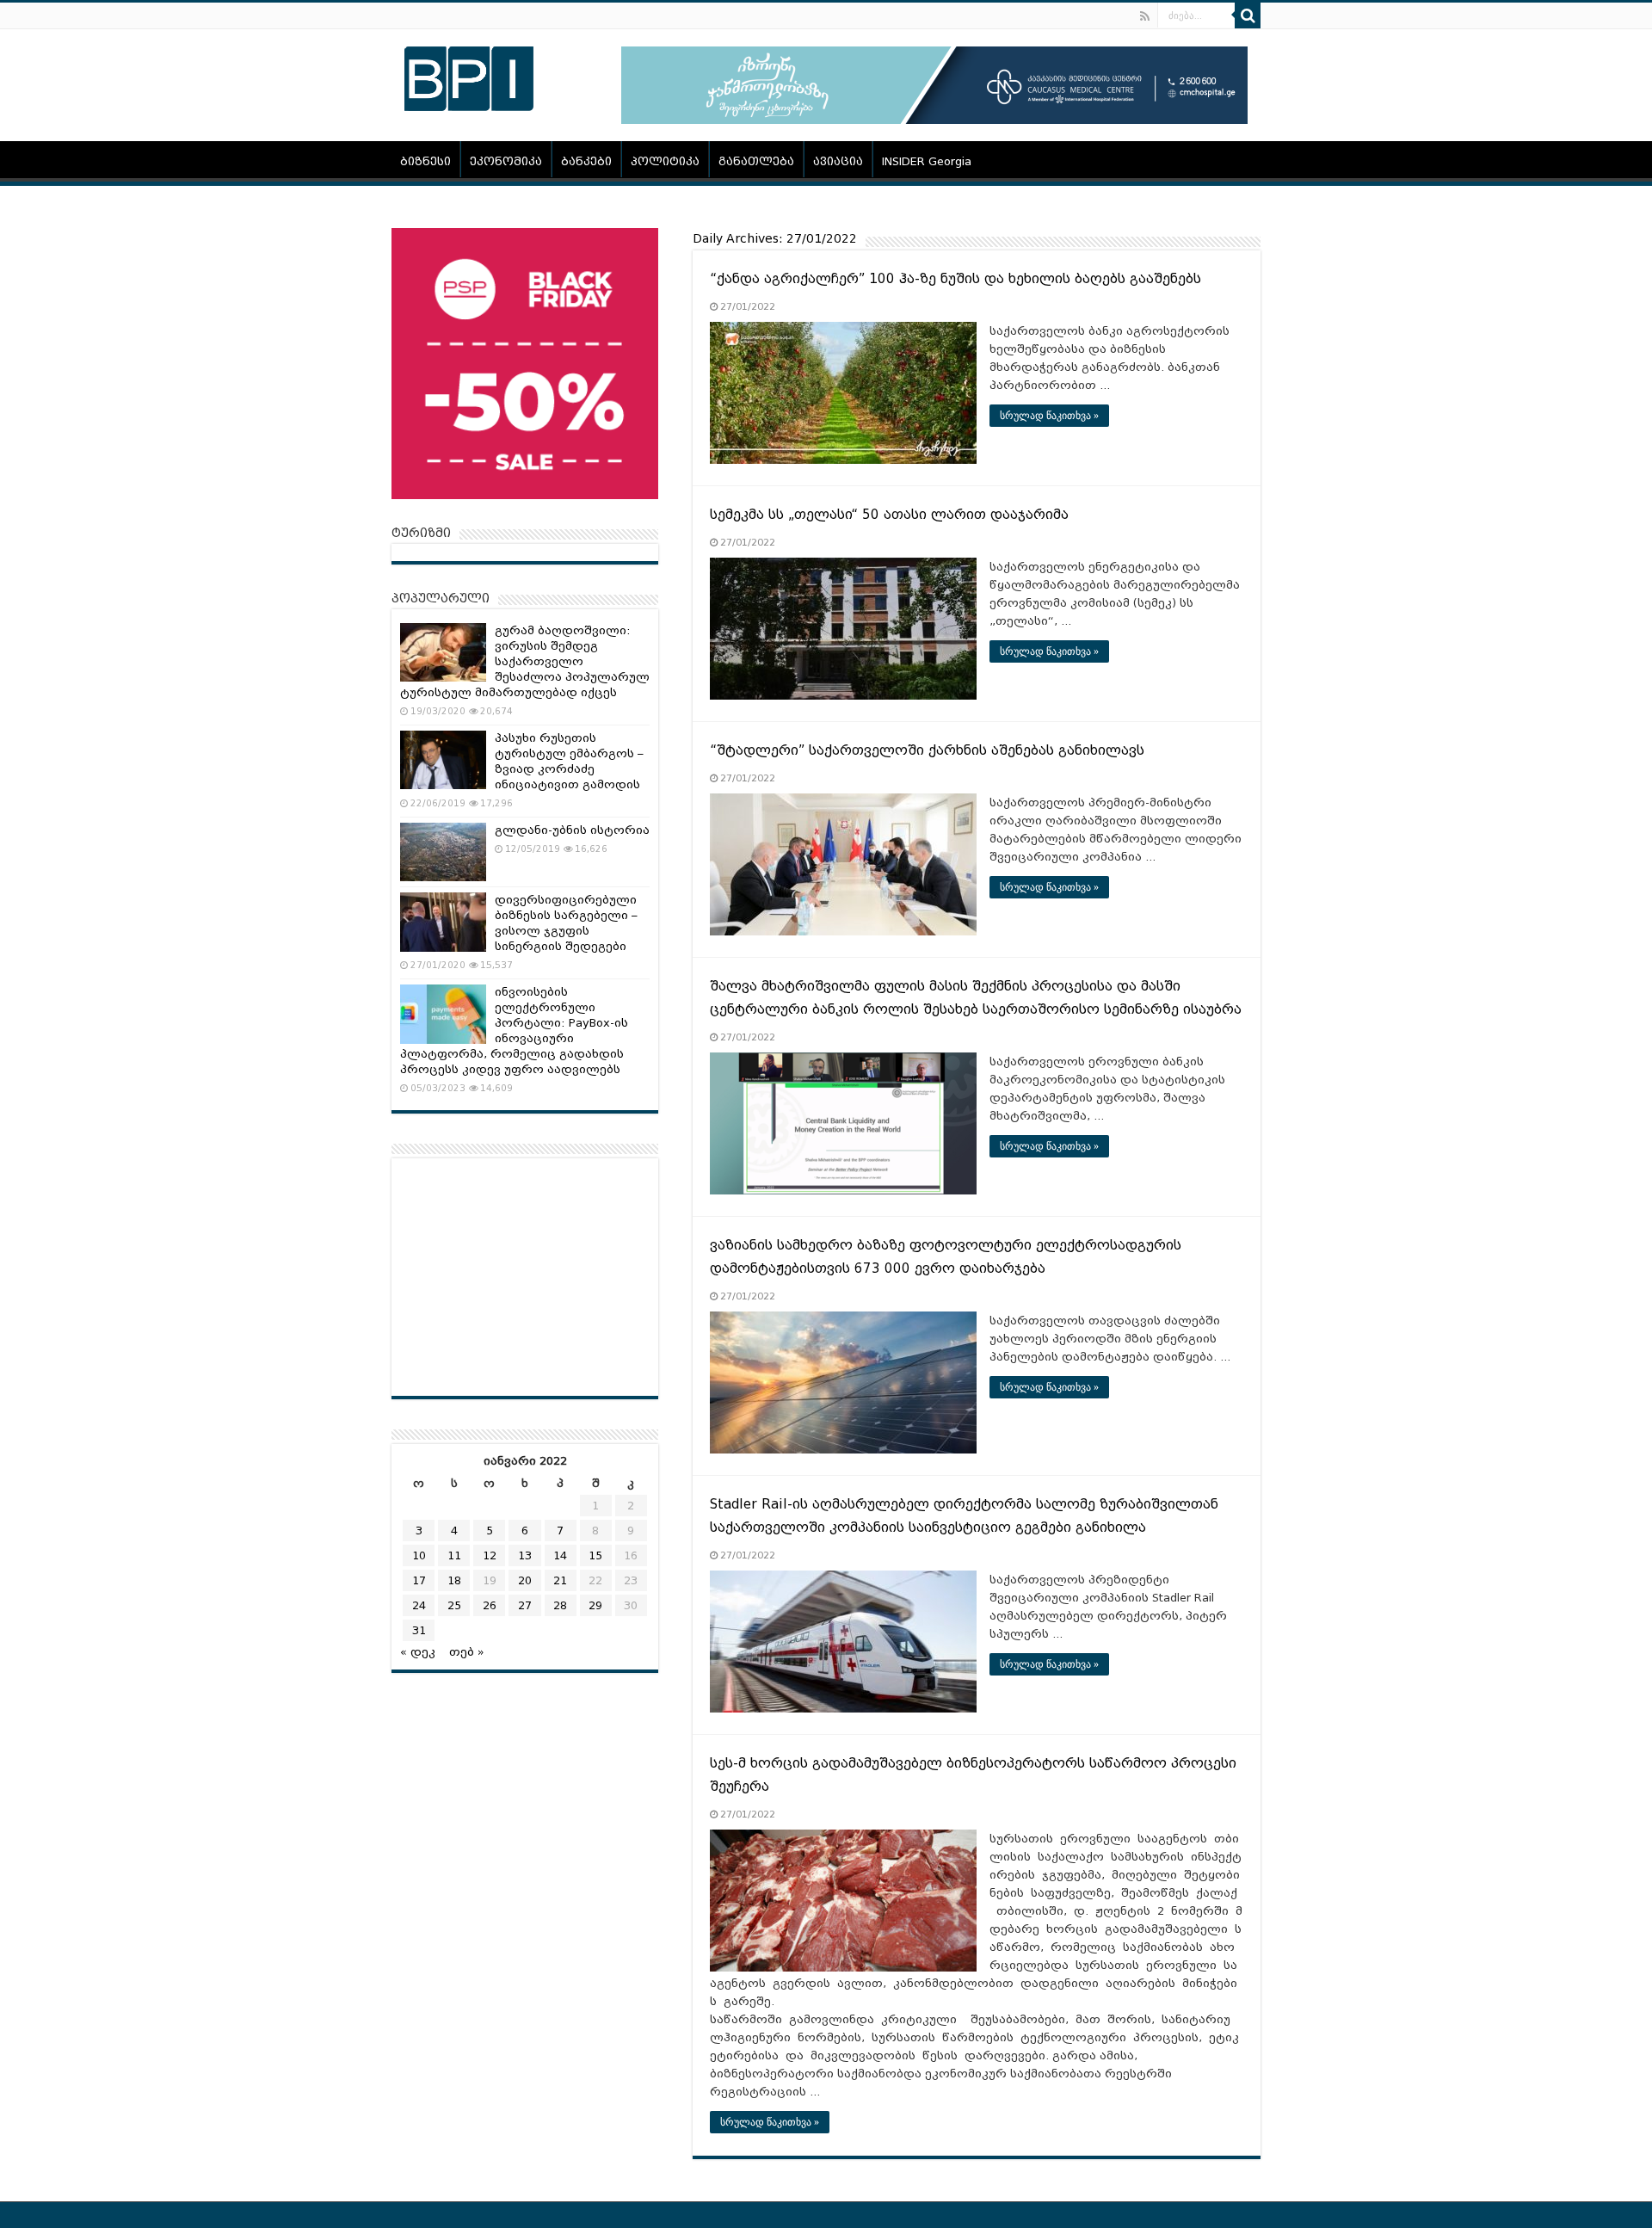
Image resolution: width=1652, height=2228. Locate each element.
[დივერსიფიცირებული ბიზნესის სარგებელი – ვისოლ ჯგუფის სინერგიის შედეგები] (443, 922)
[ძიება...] (1248, 15)
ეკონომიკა (506, 161)
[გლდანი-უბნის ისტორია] (443, 852)
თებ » (467, 1652)
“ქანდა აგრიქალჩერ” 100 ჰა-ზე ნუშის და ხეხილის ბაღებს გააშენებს (955, 279)
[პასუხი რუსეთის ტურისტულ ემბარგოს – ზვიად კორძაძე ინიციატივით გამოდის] (443, 760)
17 (419, 1580)
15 (595, 1555)
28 (560, 1605)
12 (490, 1555)
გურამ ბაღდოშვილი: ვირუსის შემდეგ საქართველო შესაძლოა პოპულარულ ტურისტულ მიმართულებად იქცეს (525, 661)
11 (454, 1555)
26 (490, 1605)
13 (525, 1555)
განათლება (756, 161)
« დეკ (418, 1652)
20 (525, 1580)
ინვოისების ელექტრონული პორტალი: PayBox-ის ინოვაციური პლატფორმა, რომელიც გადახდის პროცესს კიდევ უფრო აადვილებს (514, 1031)
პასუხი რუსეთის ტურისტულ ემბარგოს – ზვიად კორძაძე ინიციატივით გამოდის (569, 761)
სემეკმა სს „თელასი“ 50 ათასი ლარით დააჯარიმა (889, 515)
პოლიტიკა (665, 161)
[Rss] (1145, 16)
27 (525, 1605)
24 (419, 1605)
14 (560, 1555)
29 (595, 1605)
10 (419, 1555)
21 (560, 1580)
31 (419, 1630)
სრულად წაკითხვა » (1049, 416)
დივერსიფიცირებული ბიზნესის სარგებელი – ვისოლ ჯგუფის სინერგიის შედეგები (566, 923)
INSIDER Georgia (927, 161)
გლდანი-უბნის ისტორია (572, 830)
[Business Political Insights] (469, 76)
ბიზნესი (425, 161)
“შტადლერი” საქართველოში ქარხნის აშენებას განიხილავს (927, 750)
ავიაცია (838, 161)
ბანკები (586, 161)
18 (454, 1580)
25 (454, 1605)
